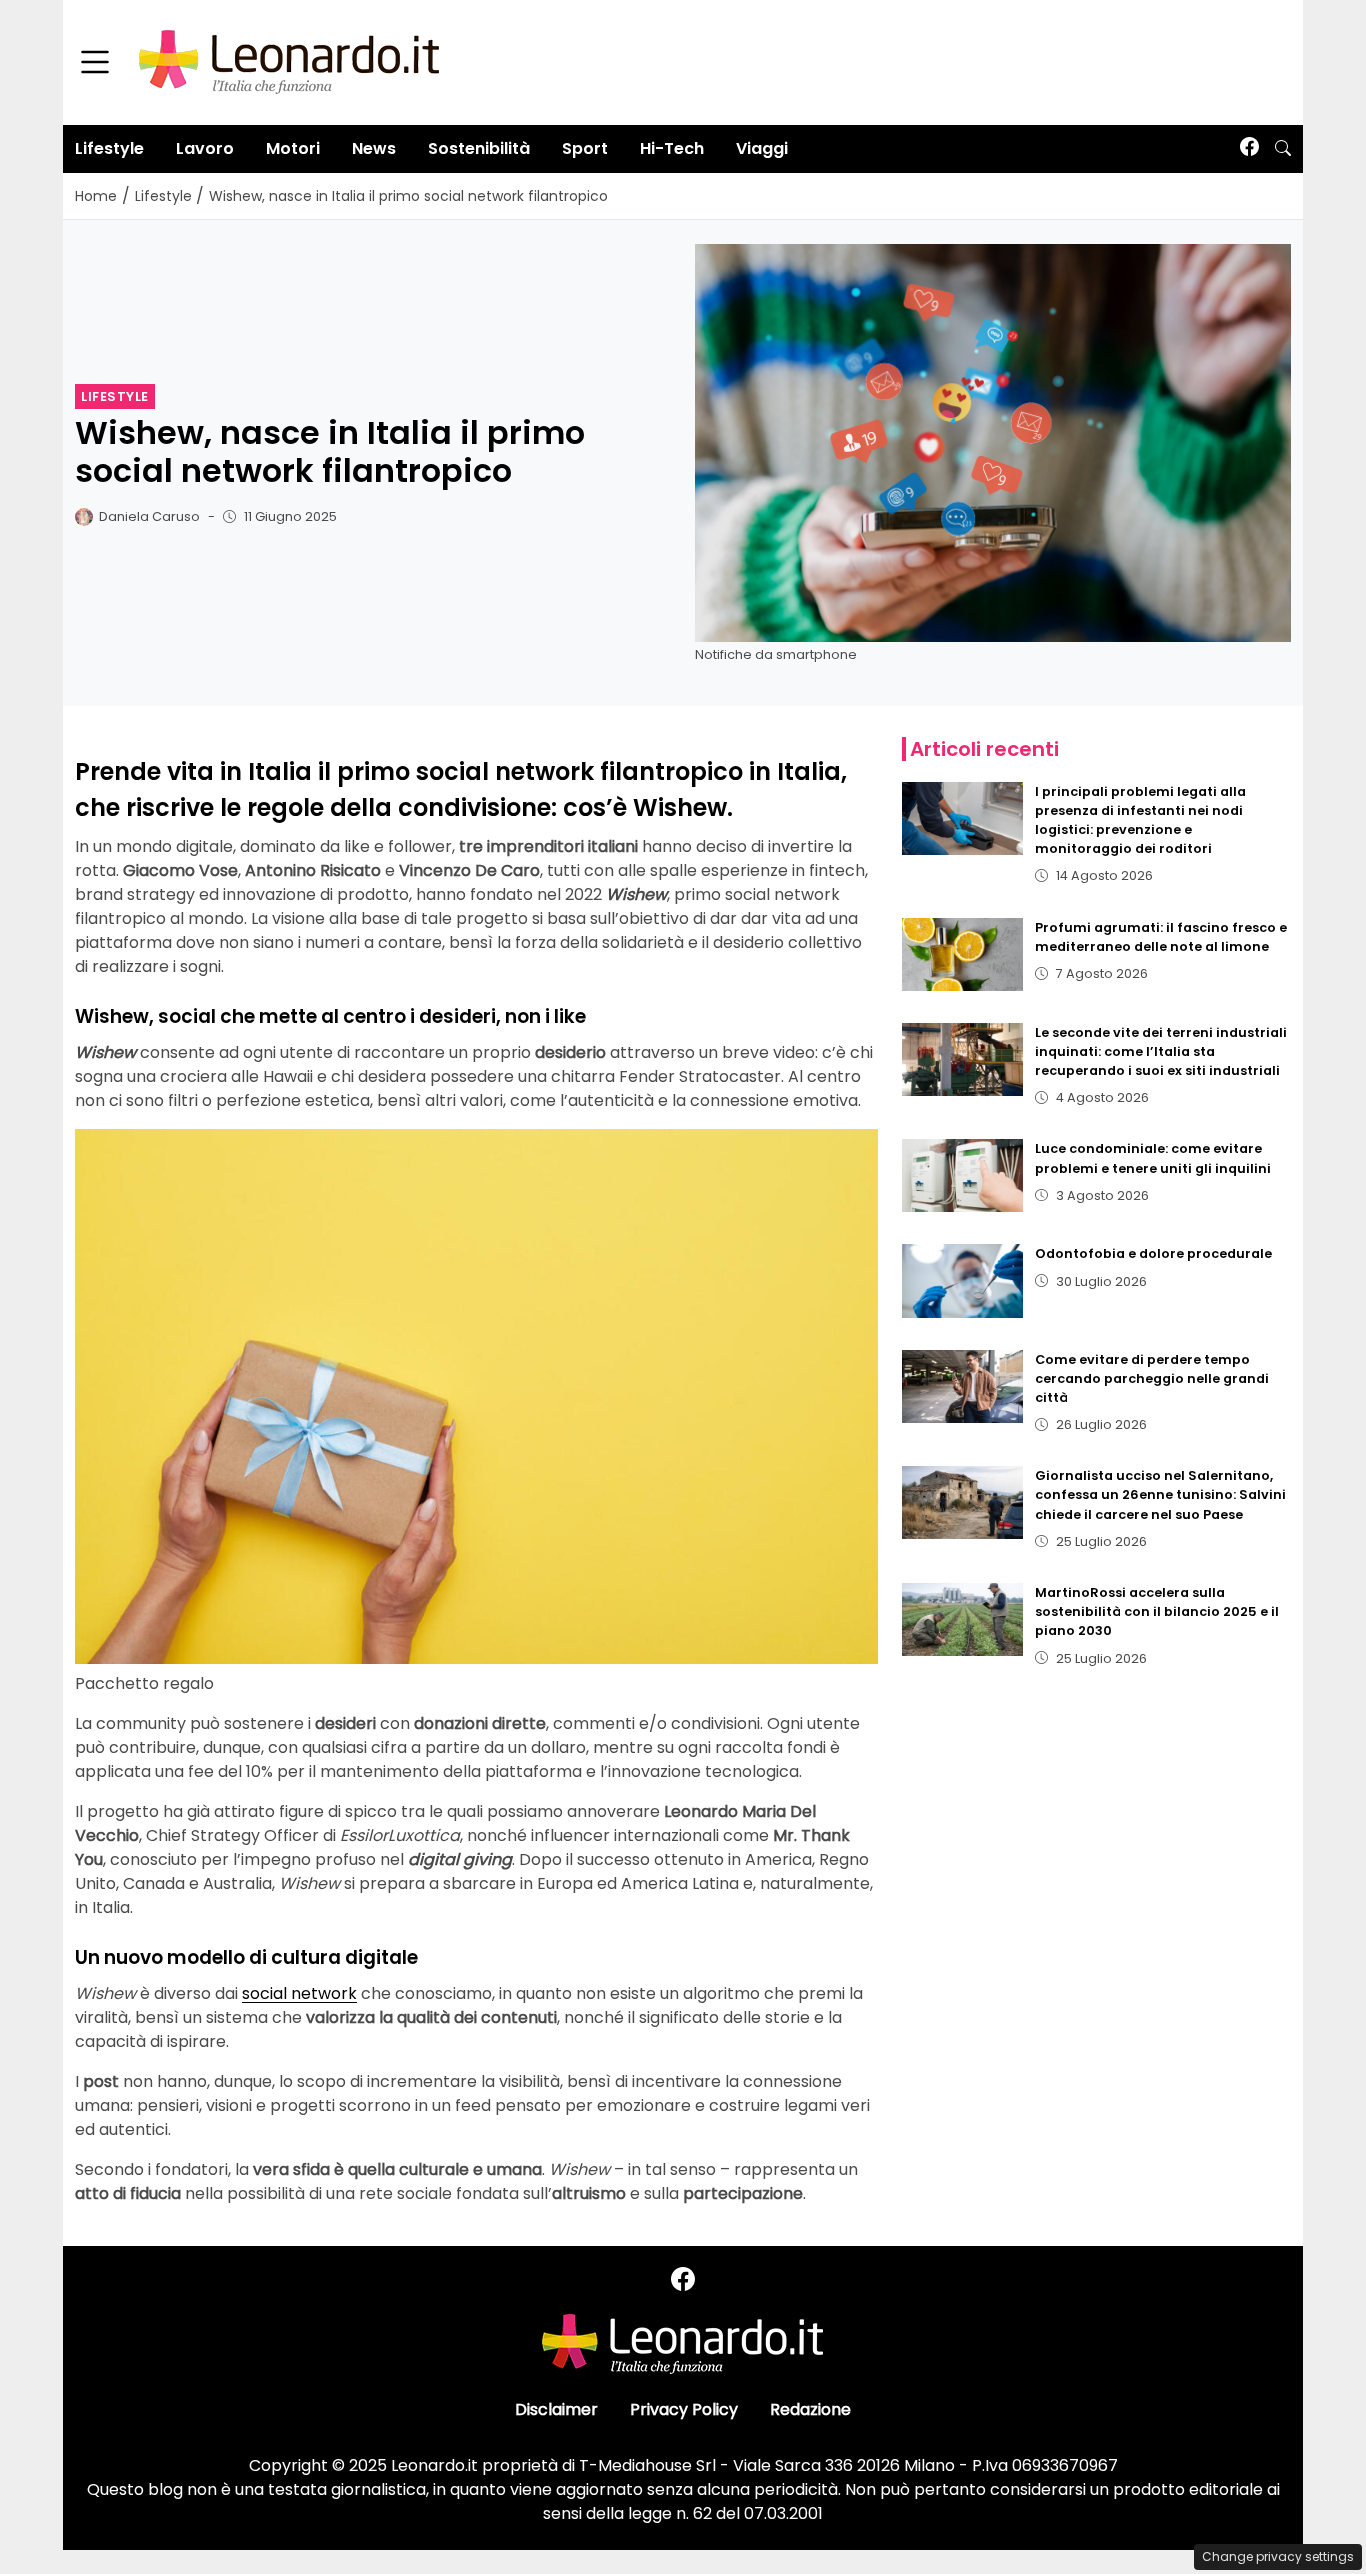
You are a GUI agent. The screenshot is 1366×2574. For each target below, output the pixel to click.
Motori (293, 148)
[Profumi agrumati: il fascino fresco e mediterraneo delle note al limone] (963, 954)
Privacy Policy (684, 2409)
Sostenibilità (479, 148)
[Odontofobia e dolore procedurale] (963, 1280)
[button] (1283, 149)
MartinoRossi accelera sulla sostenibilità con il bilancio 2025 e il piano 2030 (1157, 1611)
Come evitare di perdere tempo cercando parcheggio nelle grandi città (1152, 1378)
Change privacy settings (1278, 2556)
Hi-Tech (672, 148)
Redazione (810, 2409)
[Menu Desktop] (95, 63)
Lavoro (205, 148)
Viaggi (762, 148)
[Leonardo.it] (289, 61)
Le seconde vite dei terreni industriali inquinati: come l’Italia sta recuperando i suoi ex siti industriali (1161, 1051)
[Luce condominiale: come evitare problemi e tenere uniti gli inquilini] (963, 1175)
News (374, 148)
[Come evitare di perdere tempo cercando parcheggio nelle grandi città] (963, 1386)
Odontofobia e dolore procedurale (1153, 1253)
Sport (585, 148)
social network (299, 1993)
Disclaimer (556, 2409)
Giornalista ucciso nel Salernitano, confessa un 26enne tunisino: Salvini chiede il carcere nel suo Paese (1160, 1494)
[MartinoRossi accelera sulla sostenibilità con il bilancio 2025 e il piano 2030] (963, 1619)
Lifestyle (109, 148)
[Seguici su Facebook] (1249, 148)
